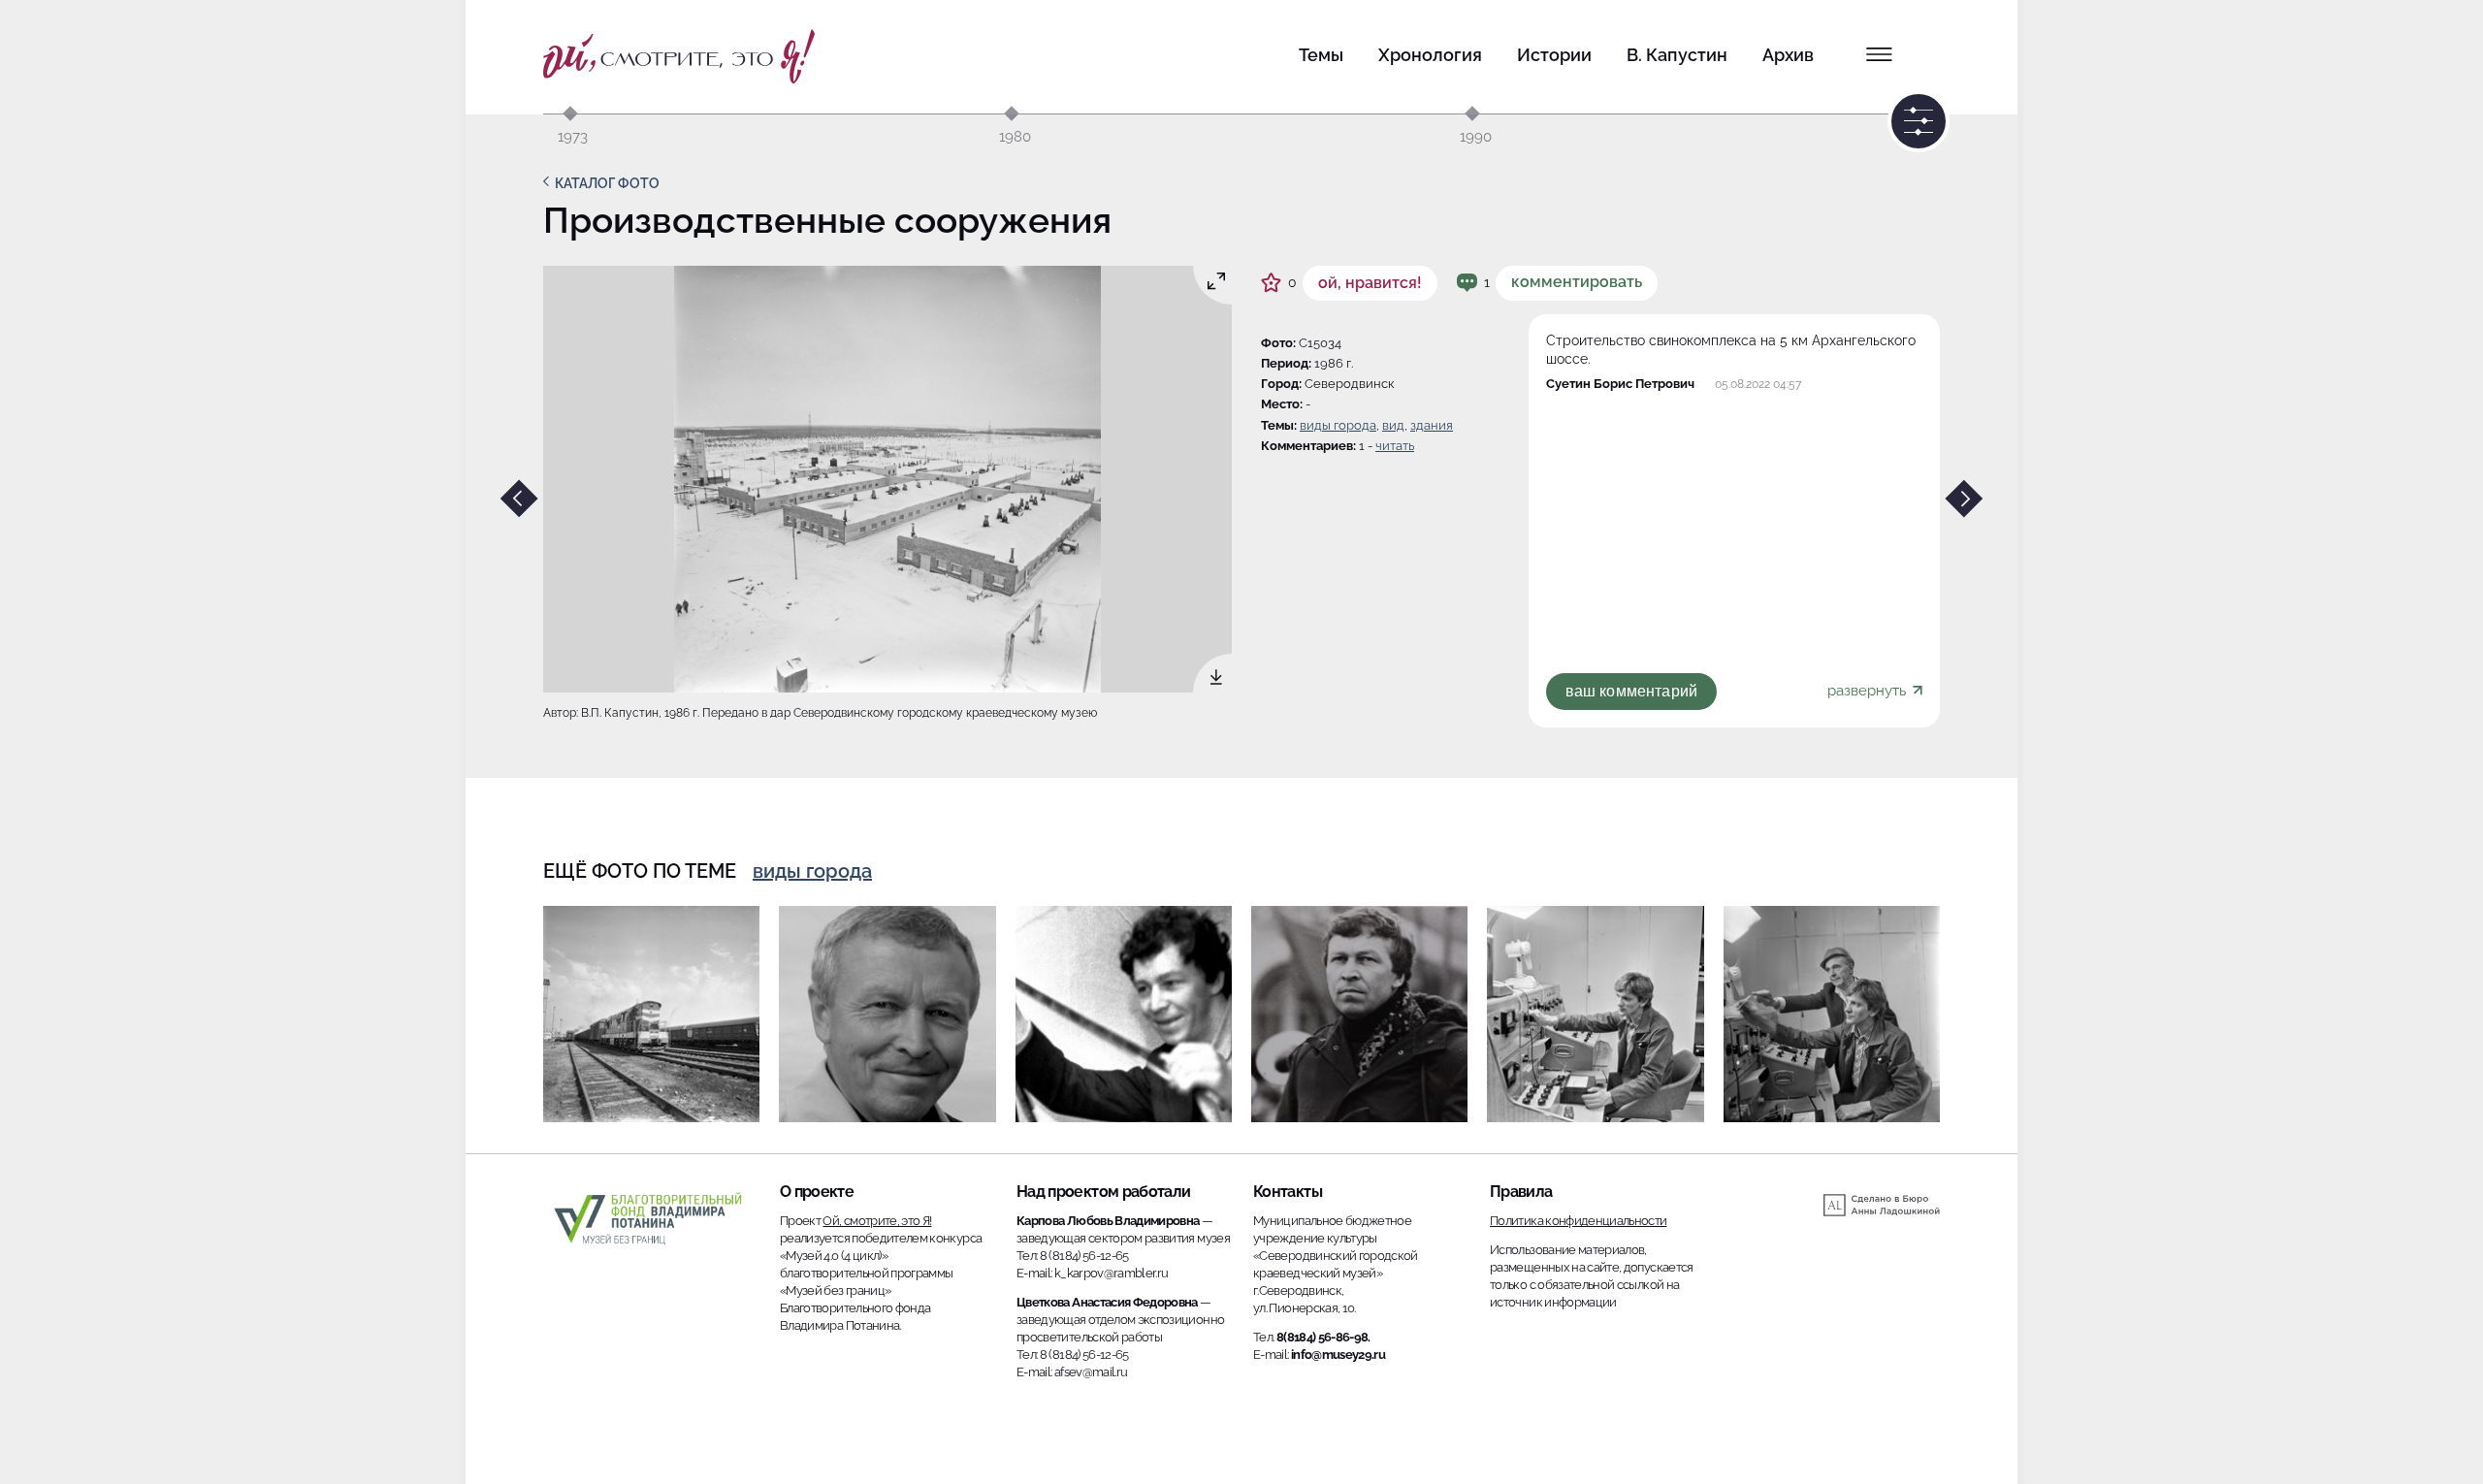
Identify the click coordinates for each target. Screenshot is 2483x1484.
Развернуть (1869, 691)
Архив (1788, 55)
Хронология (1430, 55)
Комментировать (1577, 282)
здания (1432, 425)
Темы (1321, 55)
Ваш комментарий (1631, 691)
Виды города (1338, 425)
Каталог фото (607, 183)
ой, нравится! (1370, 283)
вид (1393, 425)
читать (1395, 446)
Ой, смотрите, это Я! (877, 1221)
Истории (1554, 55)
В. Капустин (1677, 55)
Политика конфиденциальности (1578, 1221)
